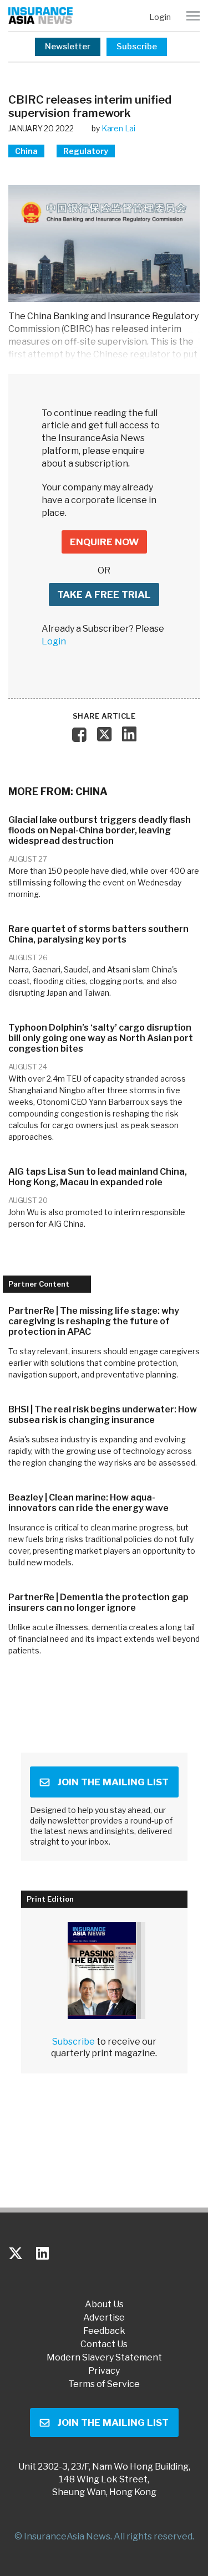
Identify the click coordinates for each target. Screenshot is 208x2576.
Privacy (104, 2371)
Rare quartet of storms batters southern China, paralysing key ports (98, 934)
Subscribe (137, 47)
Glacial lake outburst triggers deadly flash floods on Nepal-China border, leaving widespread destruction (100, 830)
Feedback (104, 2331)
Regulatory (86, 151)
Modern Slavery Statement (104, 2358)
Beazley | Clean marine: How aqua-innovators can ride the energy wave (88, 1503)
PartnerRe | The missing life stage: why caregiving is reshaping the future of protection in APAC (94, 1321)
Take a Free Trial (104, 595)
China (26, 151)
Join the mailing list (113, 1782)
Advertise (104, 2318)
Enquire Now (104, 542)
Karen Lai (118, 128)
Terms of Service (104, 2384)
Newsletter (68, 47)
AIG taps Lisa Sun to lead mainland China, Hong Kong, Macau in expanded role (98, 1177)
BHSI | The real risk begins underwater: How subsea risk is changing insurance (103, 1415)
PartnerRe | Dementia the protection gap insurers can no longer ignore (98, 1602)
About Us (104, 2304)
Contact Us (104, 2344)
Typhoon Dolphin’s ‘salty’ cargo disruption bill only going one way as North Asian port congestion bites (101, 1038)
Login (160, 17)
